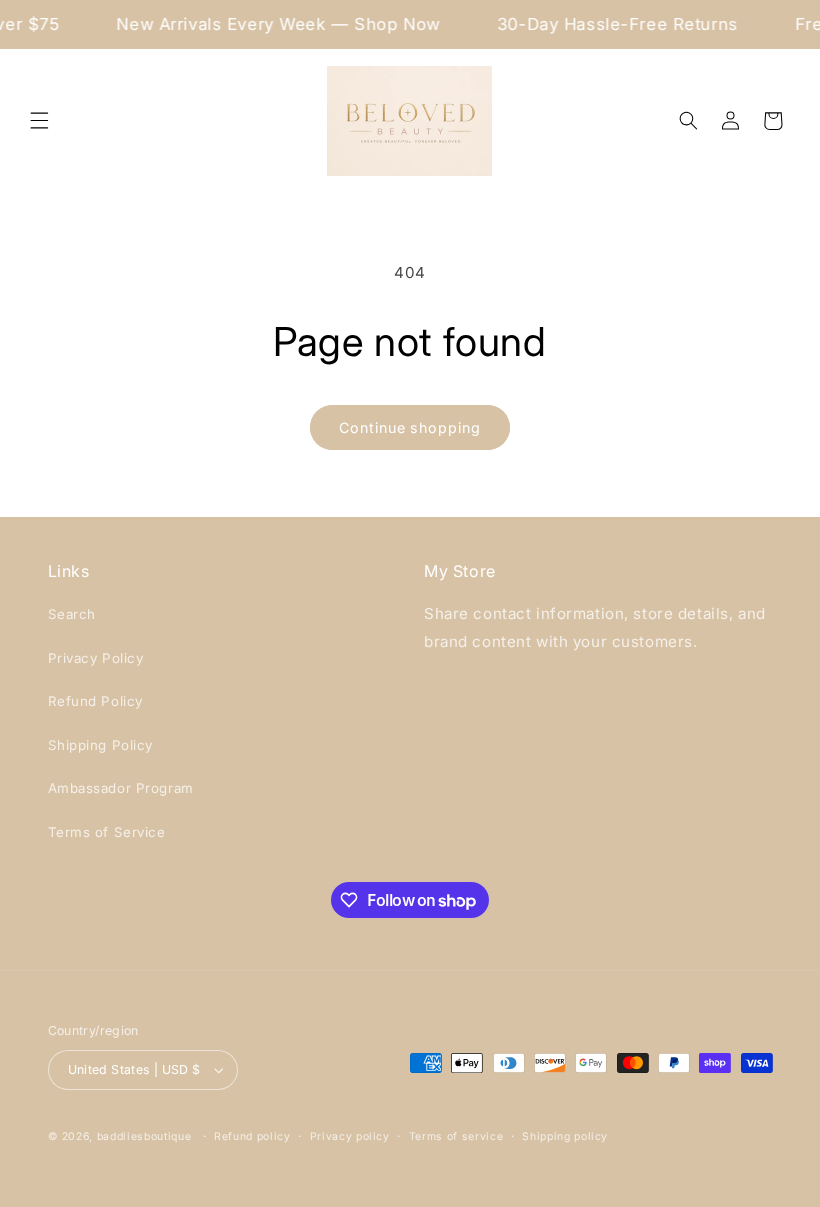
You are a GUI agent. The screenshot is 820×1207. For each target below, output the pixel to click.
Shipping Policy (101, 745)
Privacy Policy (96, 658)
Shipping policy (565, 1136)
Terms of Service (107, 832)
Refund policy (252, 1136)
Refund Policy (95, 701)
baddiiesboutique (144, 1136)
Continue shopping (410, 427)
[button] (40, 121)
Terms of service (456, 1136)
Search (72, 614)
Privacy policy (350, 1136)
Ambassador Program (121, 788)
